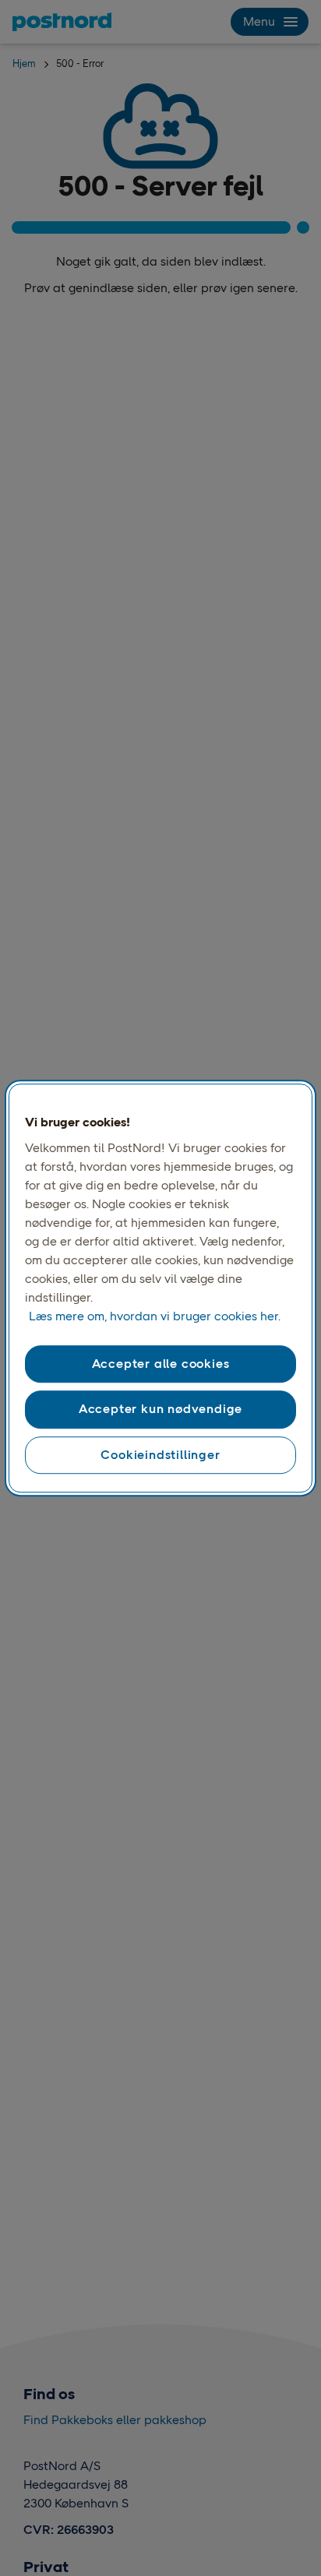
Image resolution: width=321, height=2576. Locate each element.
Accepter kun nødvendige (160, 1410)
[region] (160, 1288)
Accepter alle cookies (161, 1364)
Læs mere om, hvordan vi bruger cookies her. (155, 1316)
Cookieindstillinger (160, 1455)
